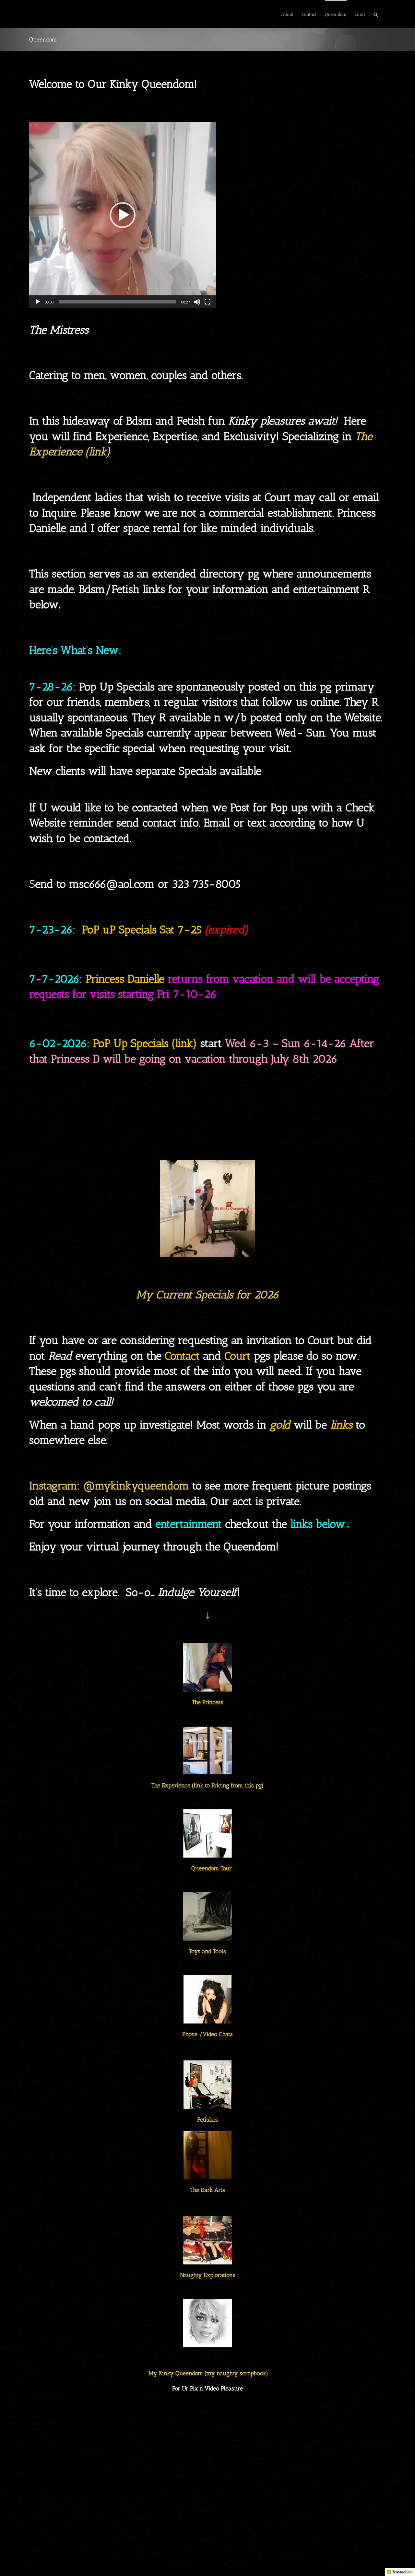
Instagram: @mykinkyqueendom (109, 1486)
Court (237, 1356)
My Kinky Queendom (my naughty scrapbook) (208, 2373)
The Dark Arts (208, 2190)
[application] (123, 215)
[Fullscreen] (207, 302)
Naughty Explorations (208, 2275)
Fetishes (207, 2120)
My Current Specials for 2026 (207, 1295)
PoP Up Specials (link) (147, 1043)
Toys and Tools (207, 1951)
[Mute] (197, 302)
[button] (376, 14)
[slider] (117, 302)
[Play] (38, 302)
